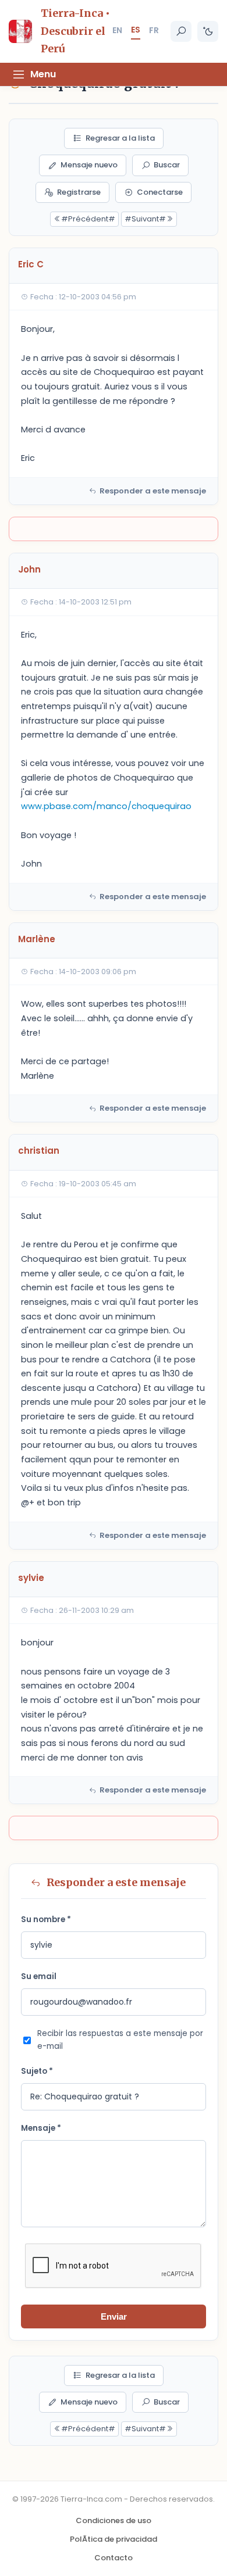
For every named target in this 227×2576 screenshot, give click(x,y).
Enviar (114, 2316)
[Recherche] (181, 31)
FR (154, 30)
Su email (39, 1976)
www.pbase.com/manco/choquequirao (106, 806)
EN (117, 30)
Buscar (167, 165)
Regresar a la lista (120, 138)
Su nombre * (46, 1920)
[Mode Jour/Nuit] (208, 31)
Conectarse (160, 192)
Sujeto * (37, 2071)
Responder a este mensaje (153, 491)
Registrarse (79, 192)
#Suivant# (145, 219)
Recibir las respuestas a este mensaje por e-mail (120, 2040)
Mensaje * (41, 2128)
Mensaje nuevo (89, 165)
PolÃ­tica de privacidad (114, 2539)
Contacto (114, 2558)
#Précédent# (88, 219)
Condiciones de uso (114, 2520)
